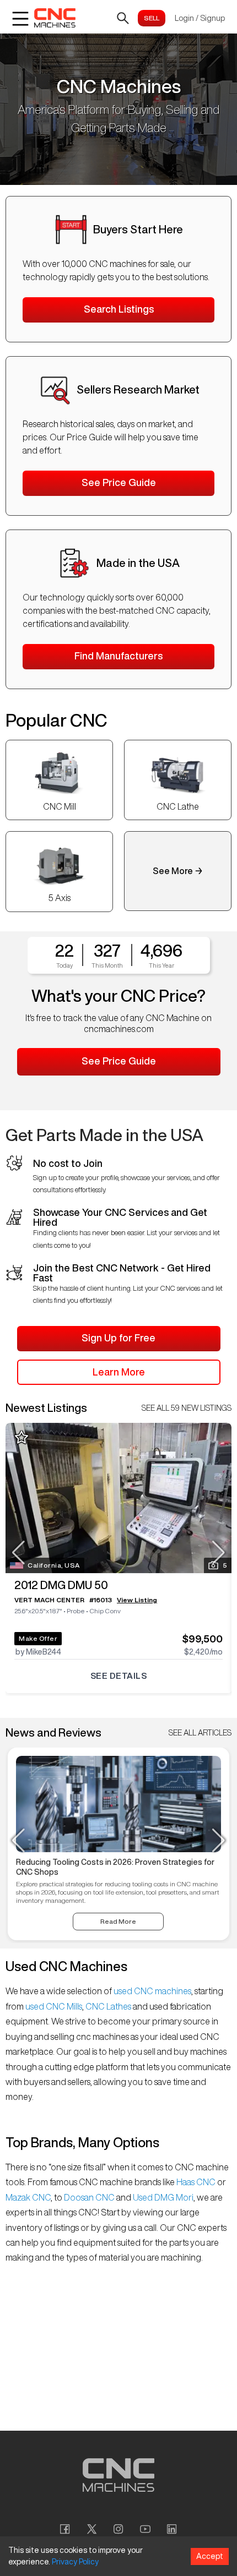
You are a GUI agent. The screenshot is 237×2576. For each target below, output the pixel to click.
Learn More (119, 1372)
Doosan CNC (89, 2197)
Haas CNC (196, 2182)
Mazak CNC (28, 2197)
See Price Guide (119, 482)
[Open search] (123, 18)
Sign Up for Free (118, 1338)
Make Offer (38, 1638)
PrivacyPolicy (75, 2562)
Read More (118, 1921)
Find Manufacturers (118, 656)
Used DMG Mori (162, 2197)
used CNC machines (152, 1991)
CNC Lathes (108, 2006)
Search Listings (119, 309)
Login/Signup (200, 18)
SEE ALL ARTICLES (200, 1733)
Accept (210, 2556)
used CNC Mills (53, 2006)
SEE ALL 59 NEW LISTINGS (187, 1408)
